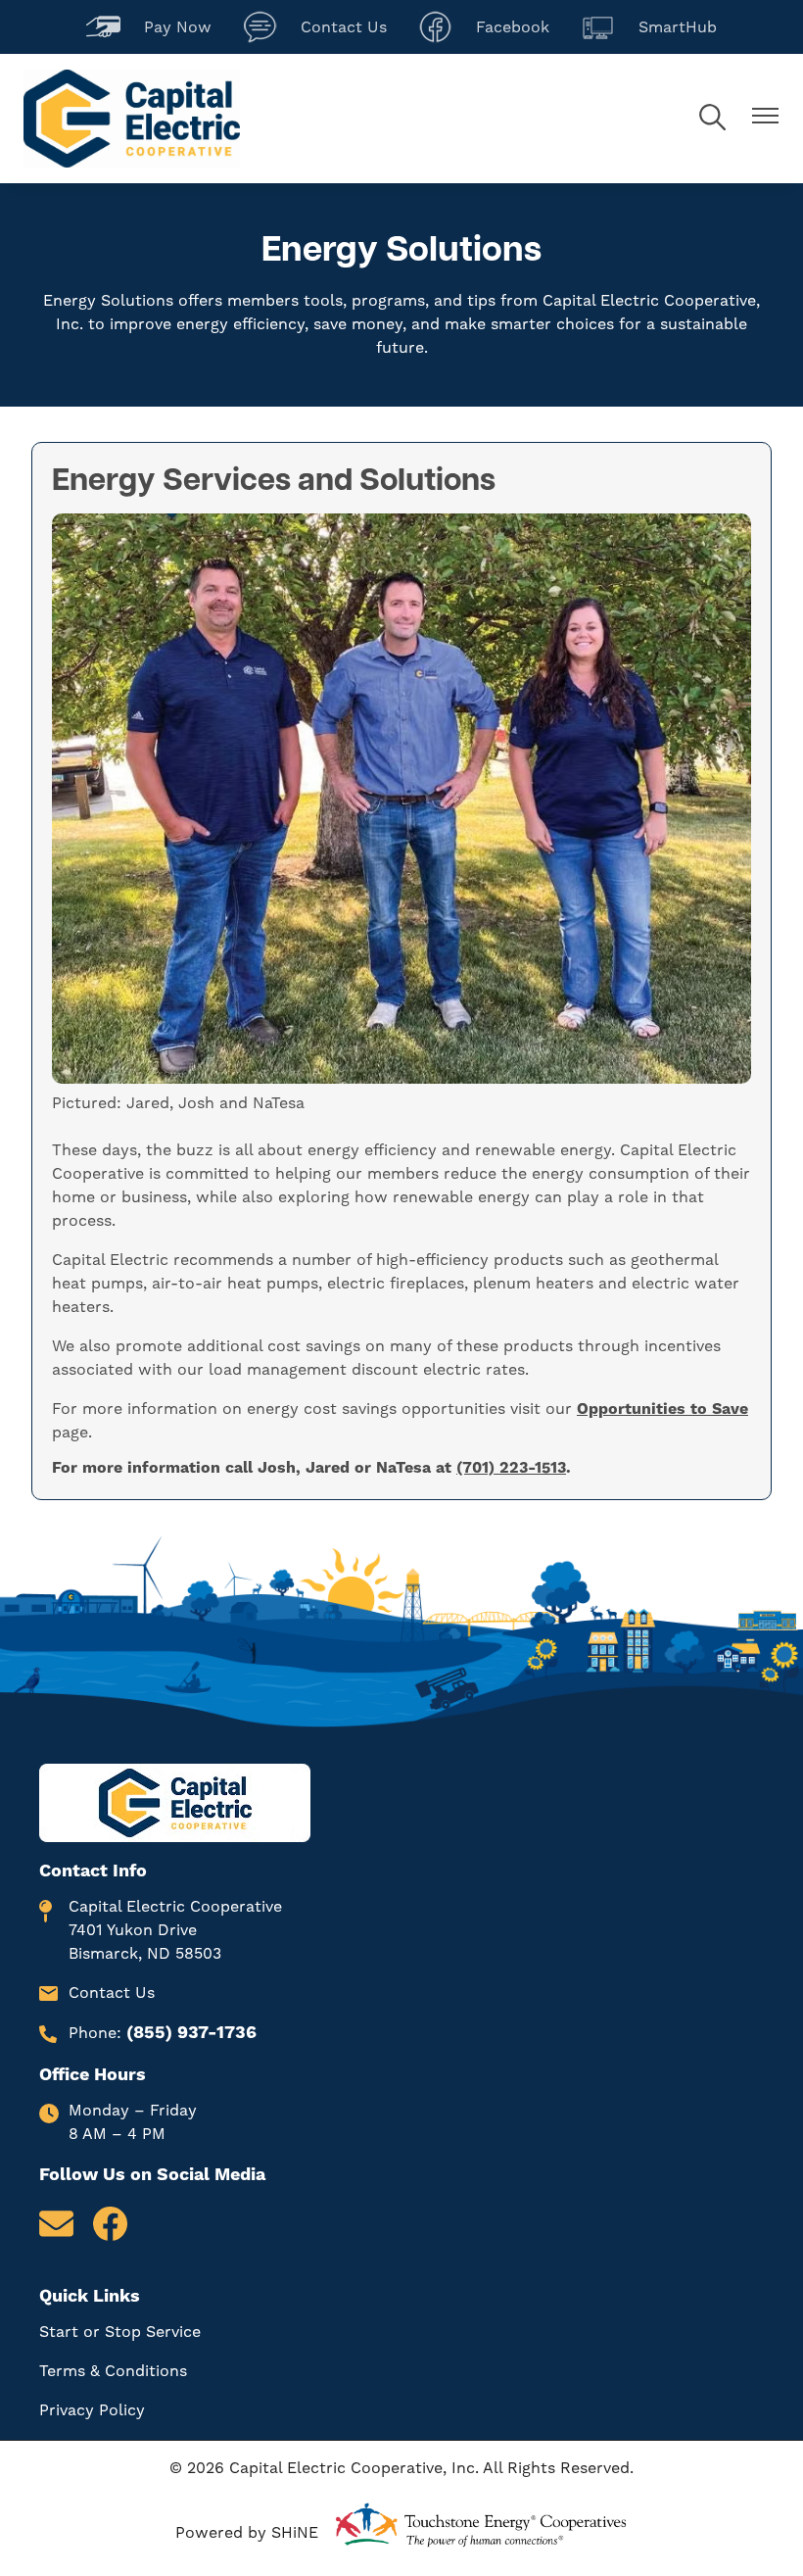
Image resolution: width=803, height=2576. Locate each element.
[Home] (132, 119)
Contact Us (315, 24)
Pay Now (149, 24)
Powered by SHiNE (247, 2533)
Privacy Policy (92, 2410)
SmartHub (649, 24)
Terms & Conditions (113, 2371)
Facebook (484, 24)
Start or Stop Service (120, 2332)
